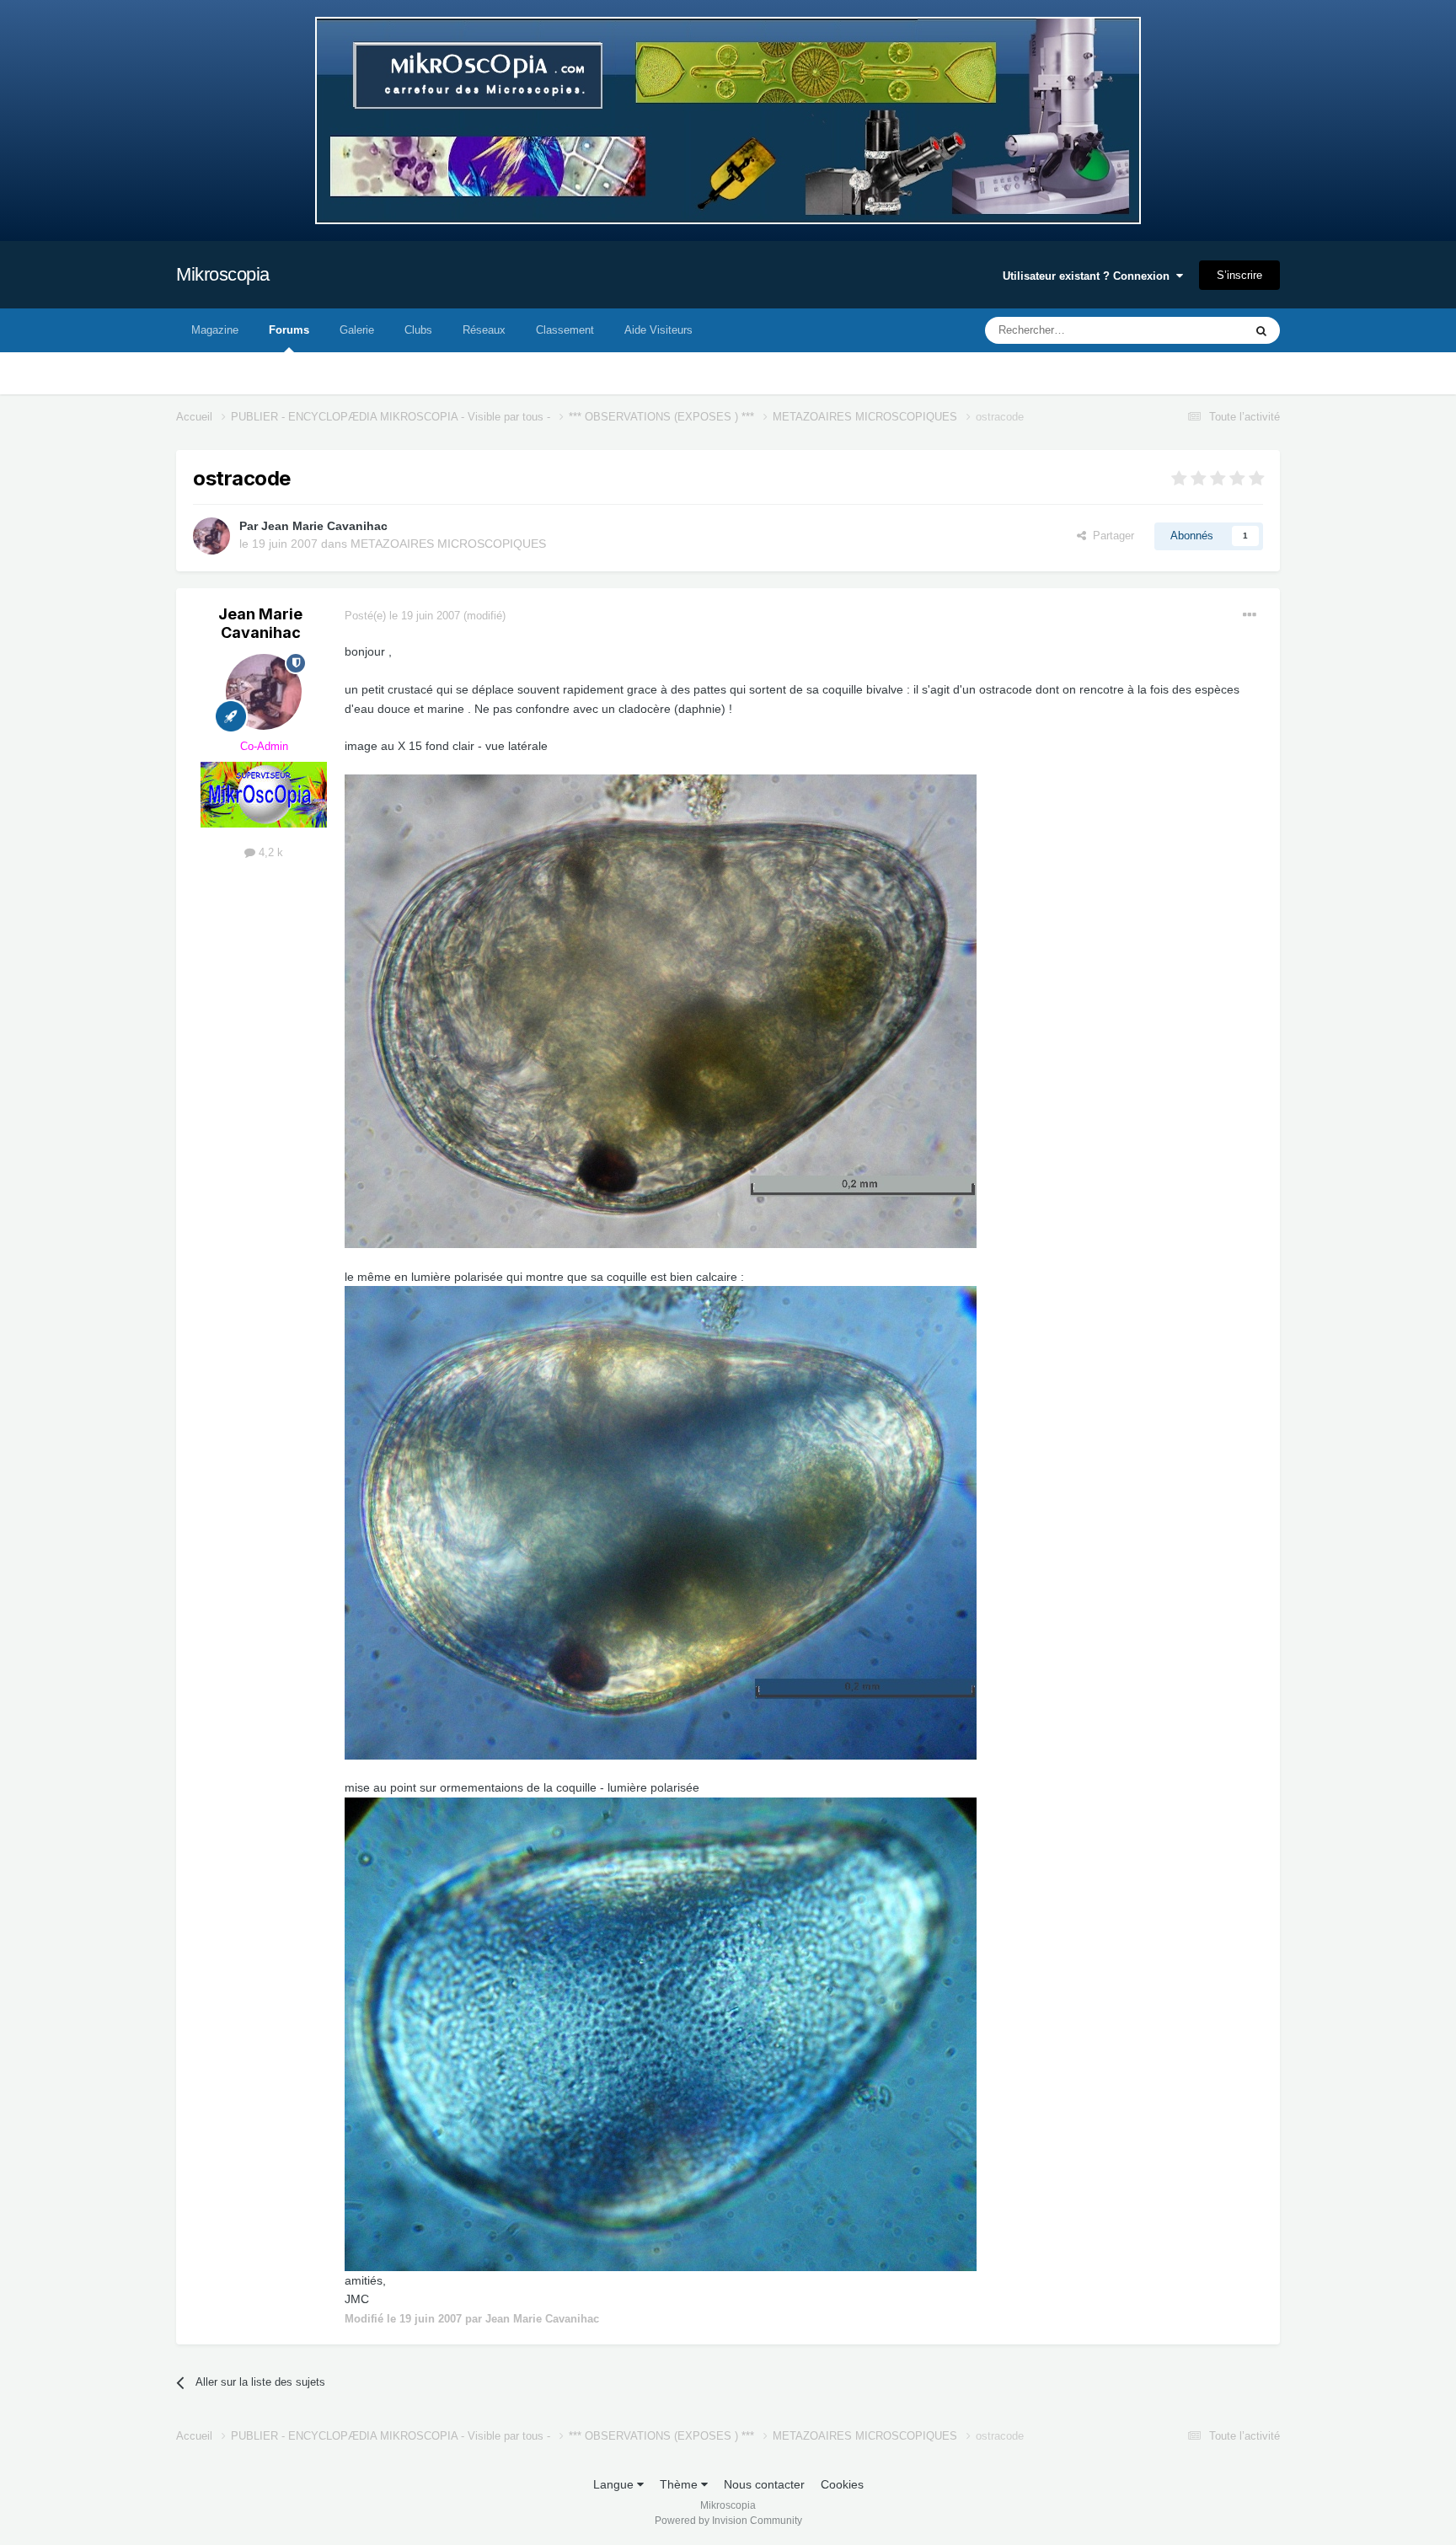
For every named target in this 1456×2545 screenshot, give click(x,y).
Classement (565, 330)
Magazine (215, 330)
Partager (1110, 536)
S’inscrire (1239, 275)
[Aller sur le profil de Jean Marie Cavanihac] (211, 536)
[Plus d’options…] (1250, 615)
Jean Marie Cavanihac (324, 526)
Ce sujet (1201, 330)
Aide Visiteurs (658, 330)
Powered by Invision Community (728, 2521)
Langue (615, 2484)
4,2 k (269, 852)
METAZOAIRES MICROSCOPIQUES (448, 544)
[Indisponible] (661, 1010)
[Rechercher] (1261, 330)
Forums (289, 330)
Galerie (357, 330)
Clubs (418, 330)
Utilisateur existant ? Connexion (1089, 276)
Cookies (842, 2484)
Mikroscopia (223, 274)
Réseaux (484, 330)
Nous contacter (764, 2484)
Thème (680, 2484)
